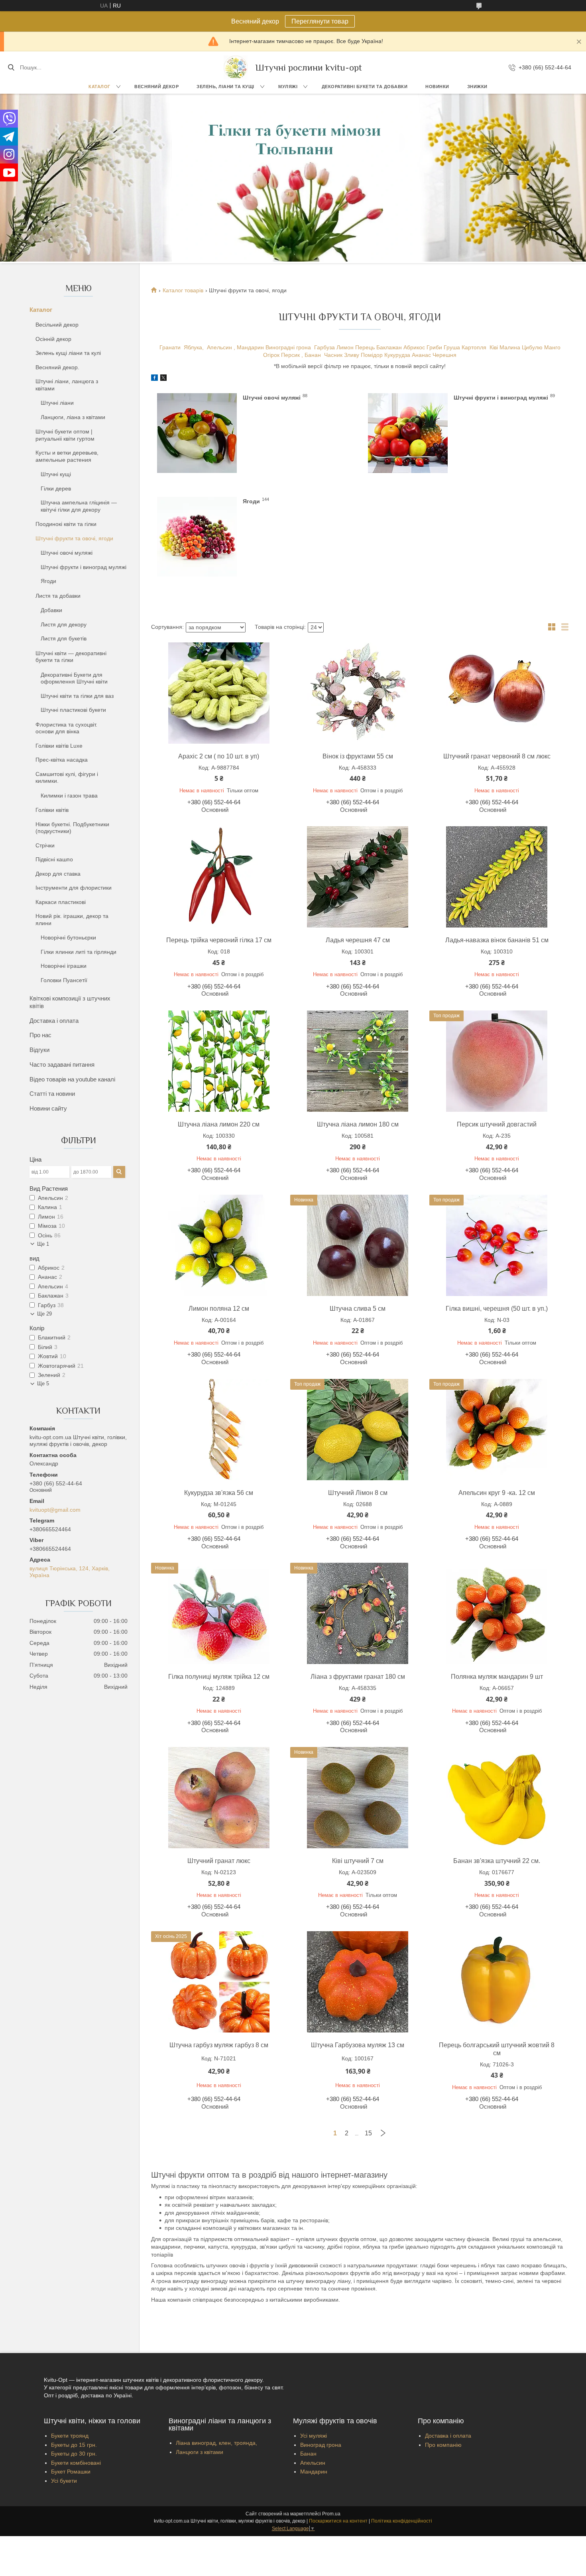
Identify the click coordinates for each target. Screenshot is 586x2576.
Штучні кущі (56, 474)
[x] (163, 379)
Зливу (352, 355)
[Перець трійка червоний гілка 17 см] (219, 877)
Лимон (345, 347)
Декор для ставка (58, 874)
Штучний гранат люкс (219, 1861)
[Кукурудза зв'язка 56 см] (219, 1430)
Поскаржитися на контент (338, 2521)
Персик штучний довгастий (497, 1124)
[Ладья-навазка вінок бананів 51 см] (497, 877)
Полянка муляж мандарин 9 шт (497, 1677)
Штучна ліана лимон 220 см (219, 1124)
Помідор (372, 355)
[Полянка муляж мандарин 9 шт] (497, 1613)
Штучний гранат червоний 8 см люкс (497, 756)
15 (368, 2133)
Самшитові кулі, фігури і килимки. (67, 778)
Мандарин (314, 2472)
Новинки (437, 87)
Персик (290, 355)
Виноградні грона (288, 347)
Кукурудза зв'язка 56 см (219, 1493)
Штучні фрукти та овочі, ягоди (74, 538)
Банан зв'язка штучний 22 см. (497, 1861)
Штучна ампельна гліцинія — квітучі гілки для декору (79, 506)
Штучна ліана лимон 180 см (358, 1124)
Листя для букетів (64, 638)
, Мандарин (249, 347)
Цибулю (533, 347)
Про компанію (443, 2445)
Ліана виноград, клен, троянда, (216, 2443)
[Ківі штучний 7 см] (358, 1798)
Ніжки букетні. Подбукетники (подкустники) (72, 828)
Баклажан (389, 347)
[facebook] (154, 379)
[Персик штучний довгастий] (497, 1061)
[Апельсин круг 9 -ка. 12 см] (497, 1430)
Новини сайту (48, 1108)
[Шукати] (11, 67)
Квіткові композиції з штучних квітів (70, 1002)
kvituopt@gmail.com (55, 1510)
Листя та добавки (58, 596)
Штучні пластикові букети (73, 710)
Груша (452, 347)
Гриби (434, 347)
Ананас (421, 355)
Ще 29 (44, 1314)
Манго (552, 347)
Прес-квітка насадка (62, 760)
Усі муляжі (314, 2436)
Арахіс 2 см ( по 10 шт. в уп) (219, 756)
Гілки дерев (56, 488)
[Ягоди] (197, 537)
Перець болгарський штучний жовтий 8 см (497, 2049)
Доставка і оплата (54, 1021)
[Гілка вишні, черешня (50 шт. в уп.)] (497, 1245)
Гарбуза (324, 347)
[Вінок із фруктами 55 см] (358, 693)
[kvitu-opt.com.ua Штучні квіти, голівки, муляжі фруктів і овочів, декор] (236, 67)
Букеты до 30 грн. (74, 2454)
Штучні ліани (57, 403)
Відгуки (39, 1050)
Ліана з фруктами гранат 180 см (358, 1677)
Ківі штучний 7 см (358, 1861)
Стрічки (45, 845)
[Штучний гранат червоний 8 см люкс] (497, 693)
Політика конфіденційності (402, 2521)
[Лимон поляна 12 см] (219, 1245)
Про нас (40, 1035)
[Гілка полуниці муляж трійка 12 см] (219, 1613)
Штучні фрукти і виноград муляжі (84, 567)
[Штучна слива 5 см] (358, 1245)
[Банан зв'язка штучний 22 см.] (497, 1798)
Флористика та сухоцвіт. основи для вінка (66, 728)
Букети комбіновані (76, 2463)
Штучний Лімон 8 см (358, 1493)
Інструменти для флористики (74, 888)
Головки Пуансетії (64, 980)
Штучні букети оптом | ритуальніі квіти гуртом (65, 435)
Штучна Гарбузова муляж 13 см (358, 2045)
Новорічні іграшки (64, 966)
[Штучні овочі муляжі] (197, 433)
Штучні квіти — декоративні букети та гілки (71, 657)
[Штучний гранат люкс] (219, 1798)
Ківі (494, 347)
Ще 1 (43, 1244)
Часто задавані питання (62, 1064)
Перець (365, 347)
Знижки (477, 87)
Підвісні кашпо (54, 859)
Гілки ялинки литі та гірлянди (79, 952)
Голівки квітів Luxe (59, 746)
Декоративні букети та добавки (365, 87)
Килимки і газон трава (69, 796)
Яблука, (194, 347)
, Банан (311, 355)
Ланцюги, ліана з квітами (73, 417)
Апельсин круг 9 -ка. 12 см (497, 1493)
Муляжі (288, 87)
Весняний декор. (57, 367)
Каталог (99, 87)
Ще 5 (43, 1384)
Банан (308, 2454)
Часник (333, 355)
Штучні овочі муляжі (67, 553)
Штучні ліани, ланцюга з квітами (67, 385)
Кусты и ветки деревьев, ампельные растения (67, 456)
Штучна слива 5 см (358, 1309)
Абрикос (414, 347)
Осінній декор (53, 339)
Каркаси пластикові (61, 902)
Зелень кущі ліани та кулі (68, 353)
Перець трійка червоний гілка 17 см (219, 940)
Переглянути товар (320, 21)
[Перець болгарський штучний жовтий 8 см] (497, 1982)
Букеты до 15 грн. (74, 2445)
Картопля (474, 347)
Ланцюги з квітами (200, 2452)
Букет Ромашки (71, 2472)
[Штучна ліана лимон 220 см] (219, 1061)
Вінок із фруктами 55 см (358, 756)
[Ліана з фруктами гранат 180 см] (358, 1613)
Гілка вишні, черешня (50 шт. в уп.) (497, 1309)
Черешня (444, 355)
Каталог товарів (183, 290)
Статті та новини (52, 1094)
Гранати (170, 347)
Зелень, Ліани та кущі (225, 87)
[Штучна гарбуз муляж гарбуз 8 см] (219, 1982)
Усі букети (64, 2481)
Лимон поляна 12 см (219, 1309)
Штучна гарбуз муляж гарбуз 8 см (219, 2045)
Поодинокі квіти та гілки (66, 524)
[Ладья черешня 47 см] (358, 877)
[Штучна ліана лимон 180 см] (358, 1061)
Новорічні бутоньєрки (68, 937)
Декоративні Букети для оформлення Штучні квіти (74, 678)
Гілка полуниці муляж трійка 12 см (219, 1677)
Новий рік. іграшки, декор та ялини (72, 920)
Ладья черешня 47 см (358, 940)
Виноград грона (321, 2445)
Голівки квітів (52, 810)
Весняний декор (156, 87)
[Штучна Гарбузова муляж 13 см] (358, 1982)
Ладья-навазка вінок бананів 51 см (497, 940)
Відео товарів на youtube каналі (72, 1079)
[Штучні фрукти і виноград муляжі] (408, 433)
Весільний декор (57, 325)
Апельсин (219, 347)
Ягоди (48, 581)
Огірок (271, 355)
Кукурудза (397, 355)
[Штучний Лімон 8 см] (358, 1430)
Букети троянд (70, 2436)
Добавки (51, 610)
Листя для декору (64, 624)
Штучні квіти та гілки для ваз (77, 696)
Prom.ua (331, 2514)
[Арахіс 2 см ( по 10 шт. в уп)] (219, 693)
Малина (510, 347)
